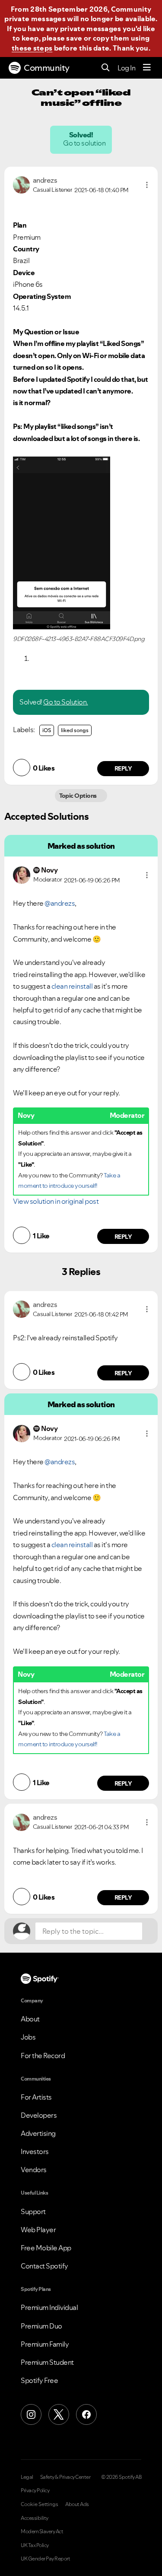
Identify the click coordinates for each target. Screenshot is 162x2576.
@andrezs (60, 903)
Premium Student (47, 2362)
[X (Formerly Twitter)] (59, 2414)
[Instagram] (31, 2414)
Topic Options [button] (79, 796)
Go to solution (85, 143)
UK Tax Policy (35, 2545)
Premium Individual (49, 2307)
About (30, 2019)
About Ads (77, 2504)
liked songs (75, 730)
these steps (32, 48)
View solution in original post (56, 1201)
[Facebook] (86, 2414)
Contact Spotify (44, 2266)
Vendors (34, 2170)
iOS (47, 730)
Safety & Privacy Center (65, 2477)
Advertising (38, 2133)
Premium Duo (41, 2326)
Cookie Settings (40, 2504)
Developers (39, 2115)
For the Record (43, 2056)
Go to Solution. (66, 702)
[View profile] (21, 184)
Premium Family (45, 2344)
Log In (126, 68)
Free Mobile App (46, 2248)
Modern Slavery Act (42, 2532)
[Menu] (147, 68)
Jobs (28, 2037)
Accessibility (35, 2518)
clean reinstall (72, 986)
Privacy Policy (35, 2490)
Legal (27, 2477)
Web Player (38, 2230)
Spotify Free (39, 2380)
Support (33, 2211)
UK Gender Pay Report (45, 2559)
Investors (35, 2151)
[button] (147, 185)
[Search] (106, 68)
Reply (123, 768)
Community (47, 68)
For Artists (36, 2097)
